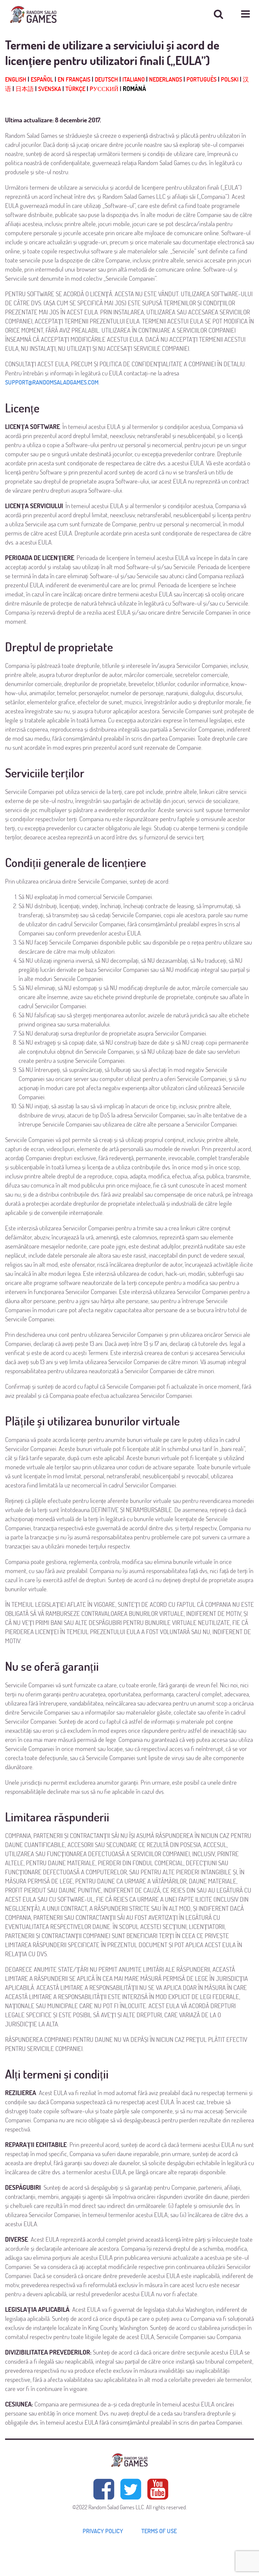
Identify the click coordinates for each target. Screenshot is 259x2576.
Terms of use (159, 2531)
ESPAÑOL (42, 79)
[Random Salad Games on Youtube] (157, 2489)
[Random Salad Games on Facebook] (104, 2489)
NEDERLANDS (166, 79)
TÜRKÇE (75, 89)
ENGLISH (16, 79)
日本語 (25, 89)
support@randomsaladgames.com (52, 382)
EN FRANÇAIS (74, 79)
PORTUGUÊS (202, 79)
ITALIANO (134, 79)
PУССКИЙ (104, 89)
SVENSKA (50, 89)
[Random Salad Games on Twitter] (131, 2489)
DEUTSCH (106, 79)
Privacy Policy (103, 2531)
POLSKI (230, 79)
